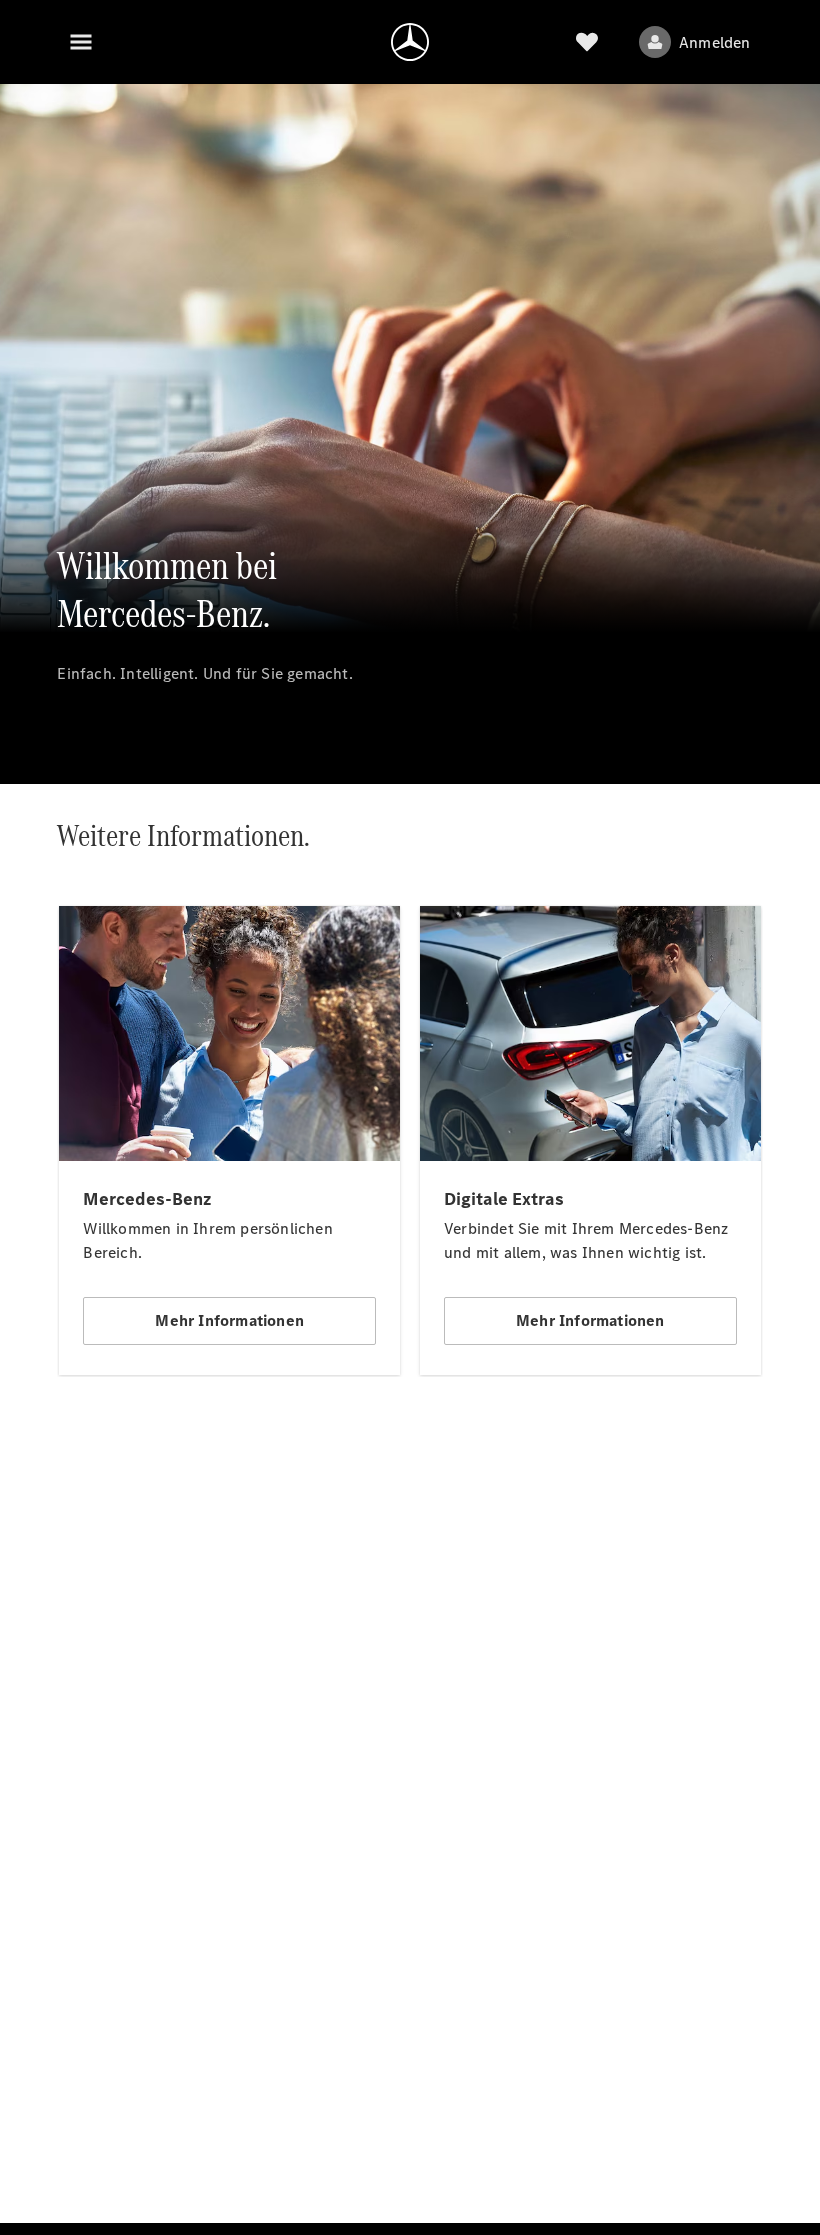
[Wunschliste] (587, 42)
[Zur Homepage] (410, 42)
